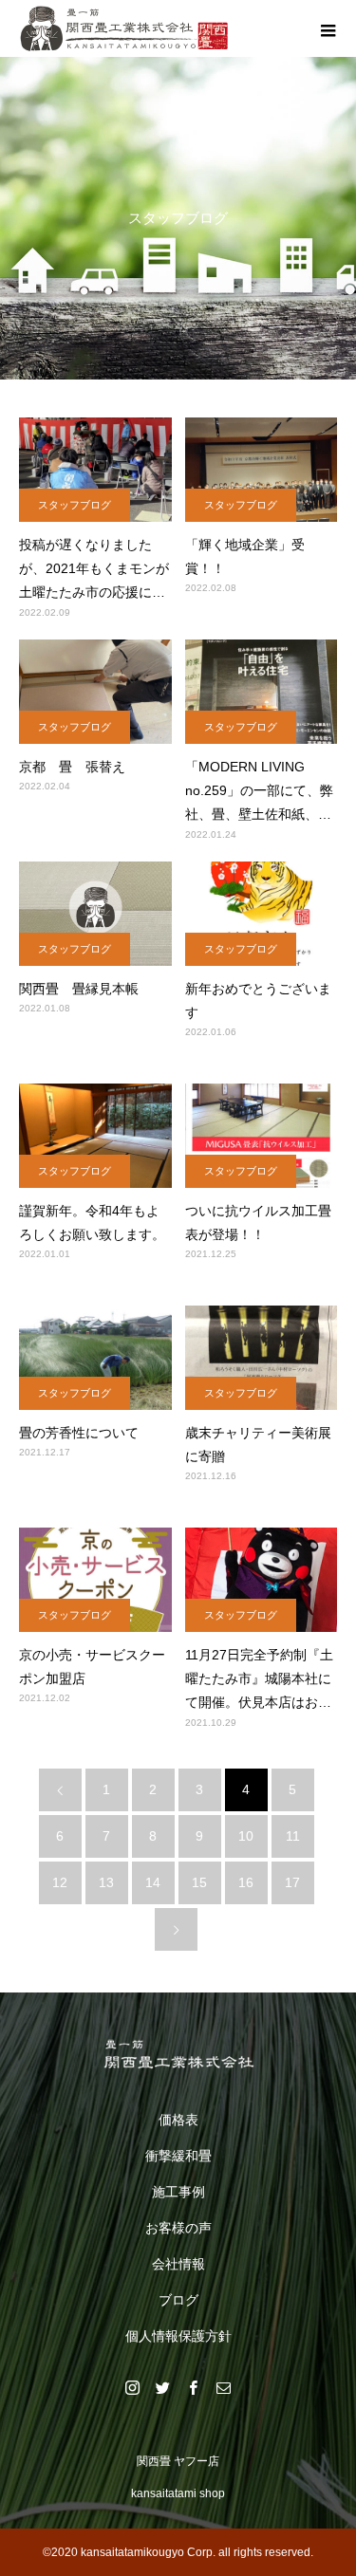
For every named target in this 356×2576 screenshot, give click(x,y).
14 (153, 1882)
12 (60, 1882)
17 (292, 1882)
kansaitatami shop (178, 2493)
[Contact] (224, 2387)
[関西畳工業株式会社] (178, 2054)
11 (293, 1836)
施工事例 (178, 2192)
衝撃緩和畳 (178, 2156)
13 (106, 1882)
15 (199, 1882)
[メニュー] (328, 28)
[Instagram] (133, 2387)
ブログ (178, 2300)
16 (246, 1882)
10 (246, 1836)
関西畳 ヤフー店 (178, 2461)
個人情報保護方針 (178, 2336)
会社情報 (178, 2264)
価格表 (178, 2120)
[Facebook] (194, 2387)
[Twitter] (163, 2387)
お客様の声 (178, 2228)
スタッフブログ (75, 505)
